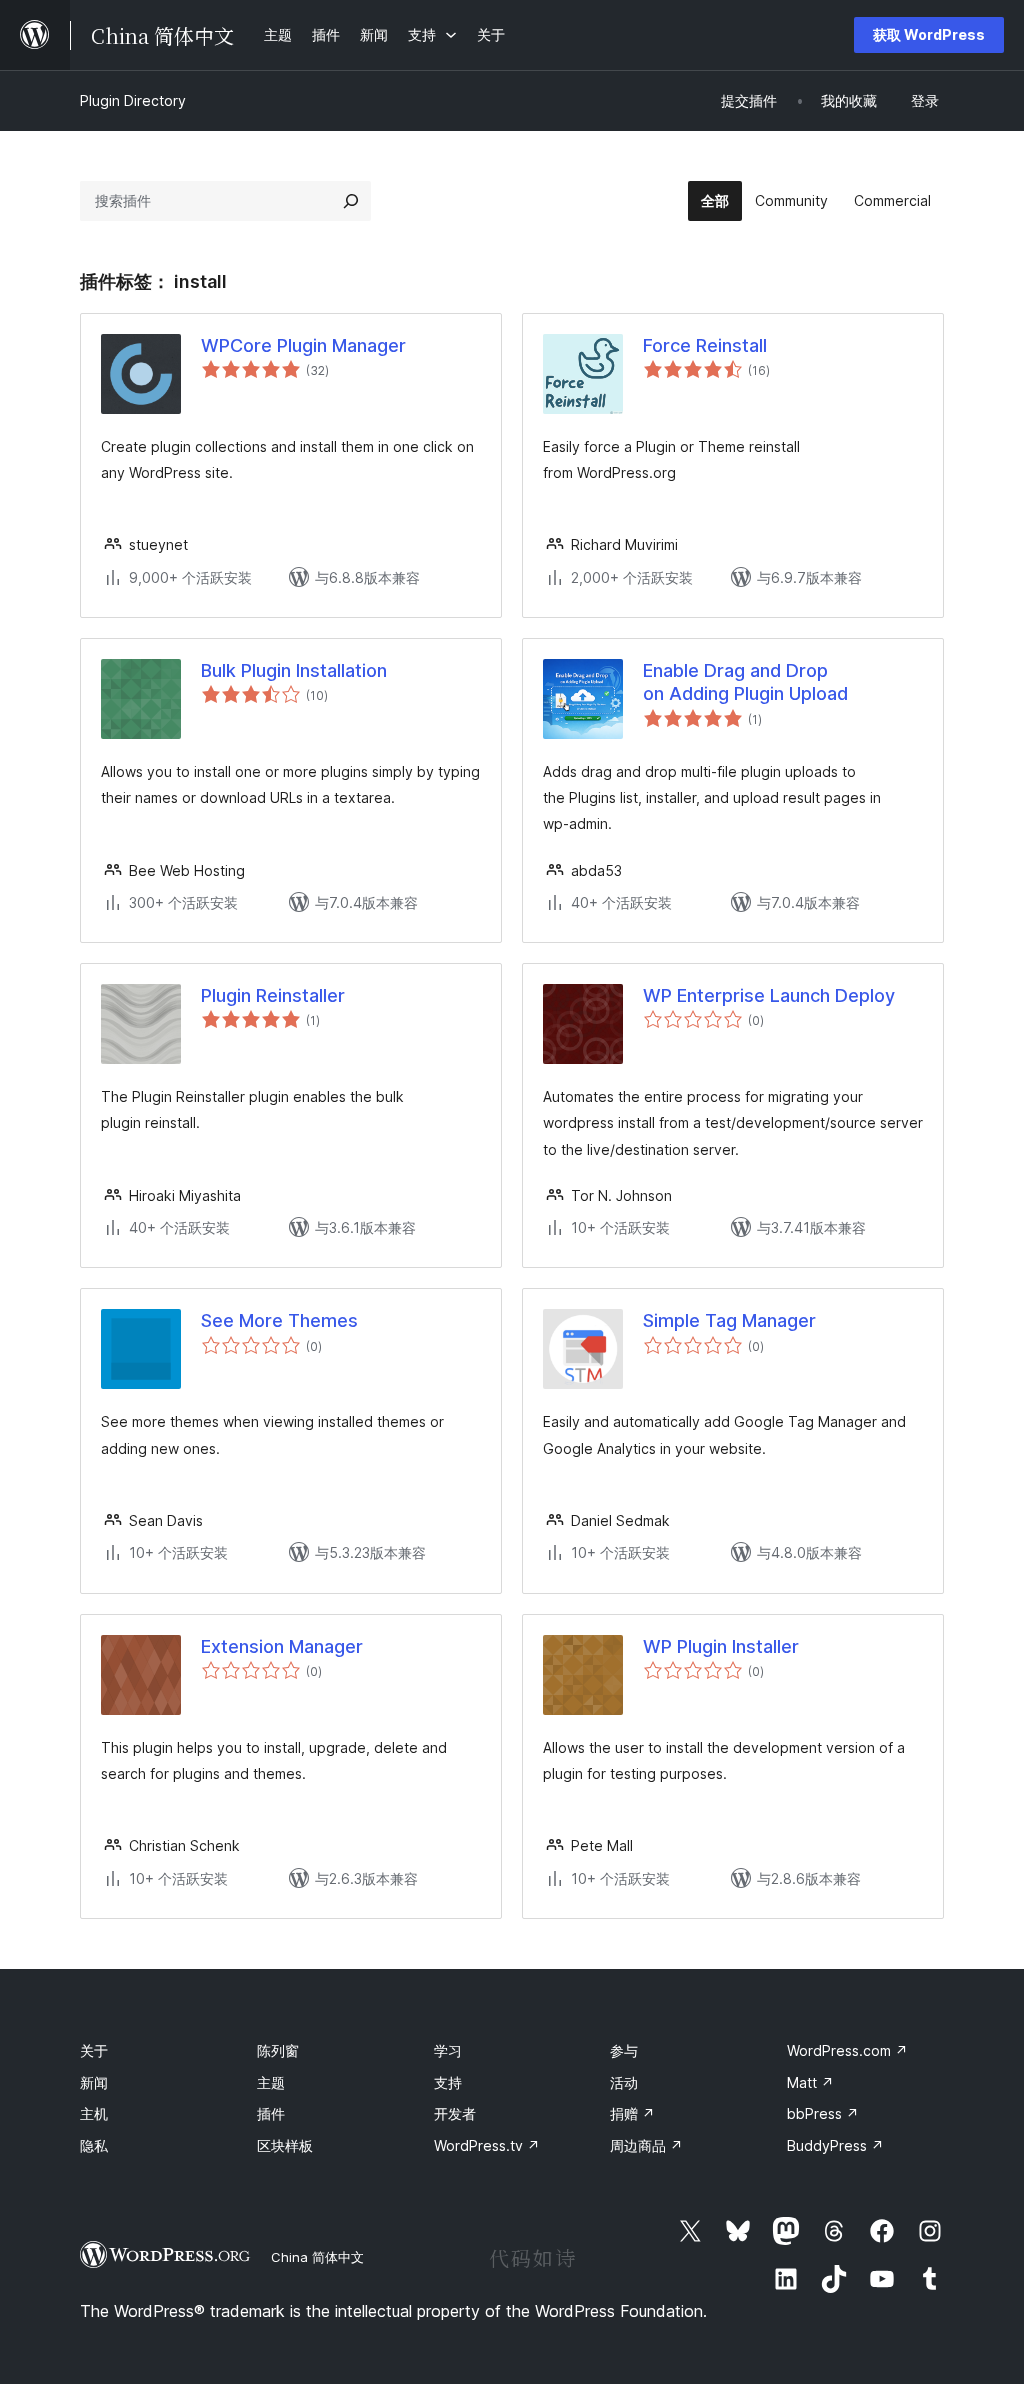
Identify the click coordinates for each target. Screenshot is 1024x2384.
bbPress (823, 2113)
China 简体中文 (317, 2257)
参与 (624, 2050)
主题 (271, 2082)
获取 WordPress (929, 34)
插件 (271, 2113)
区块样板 (285, 2145)
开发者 (455, 2113)
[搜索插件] (351, 201)
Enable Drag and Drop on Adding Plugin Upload (745, 682)
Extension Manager (282, 1646)
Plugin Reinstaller (273, 995)
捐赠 (632, 2113)
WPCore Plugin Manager (303, 345)
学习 (448, 2050)
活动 (624, 2082)
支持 (448, 2082)
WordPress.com (847, 2050)
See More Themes (279, 1320)
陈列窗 (278, 2050)
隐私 (94, 2145)
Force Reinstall (705, 345)
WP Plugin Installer (721, 1646)
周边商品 (646, 2145)
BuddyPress (835, 2145)
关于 (94, 2050)
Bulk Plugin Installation (294, 670)
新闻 (94, 2082)
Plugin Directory (133, 100)
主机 (94, 2113)
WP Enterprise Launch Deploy (769, 995)
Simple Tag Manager (729, 1320)
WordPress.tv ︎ (487, 2145)
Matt (810, 2082)
